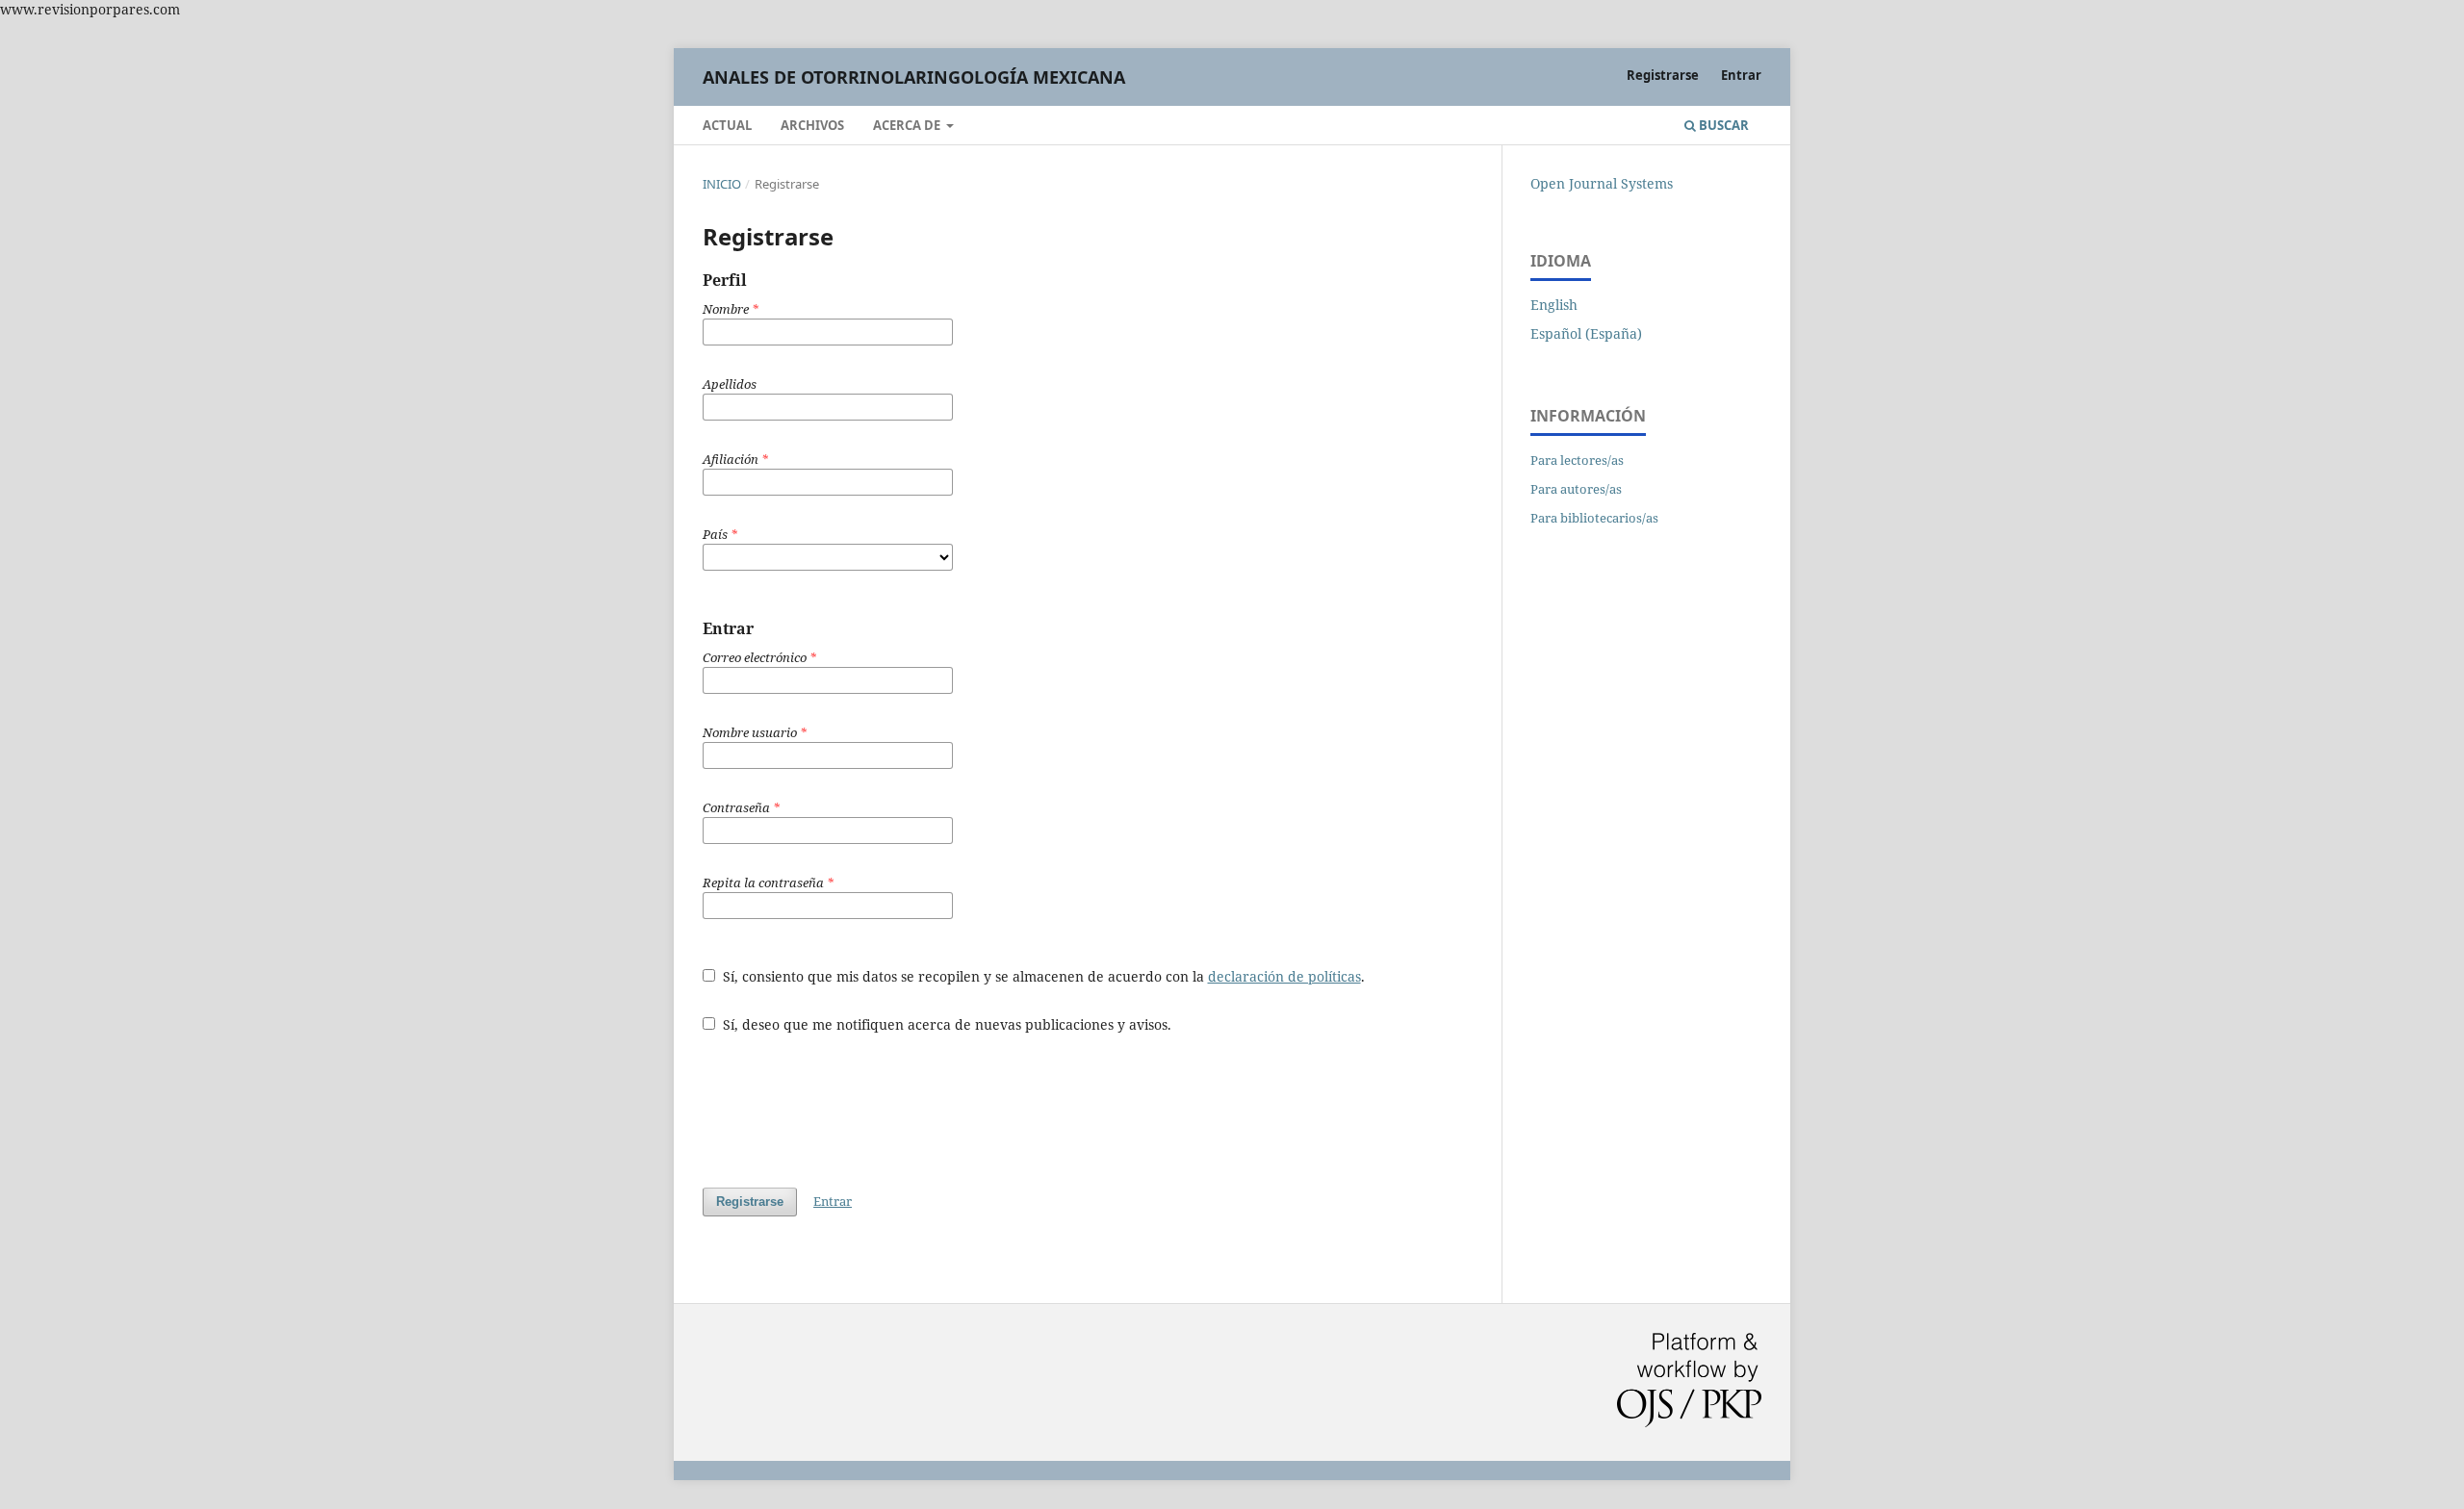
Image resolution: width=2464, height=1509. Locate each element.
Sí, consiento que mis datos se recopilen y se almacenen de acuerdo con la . (1042, 976)
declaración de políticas (1284, 976)
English (1554, 305)
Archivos (812, 125)
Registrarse (1663, 75)
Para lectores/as (1577, 460)
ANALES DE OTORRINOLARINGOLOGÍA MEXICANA (914, 77)
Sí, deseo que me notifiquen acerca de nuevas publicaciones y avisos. (945, 1024)
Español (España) (1586, 333)
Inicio (722, 184)
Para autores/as (1576, 489)
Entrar (1741, 75)
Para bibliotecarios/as (1594, 518)
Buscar (1722, 125)
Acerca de (908, 125)
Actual (727, 125)
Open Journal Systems (1602, 183)
